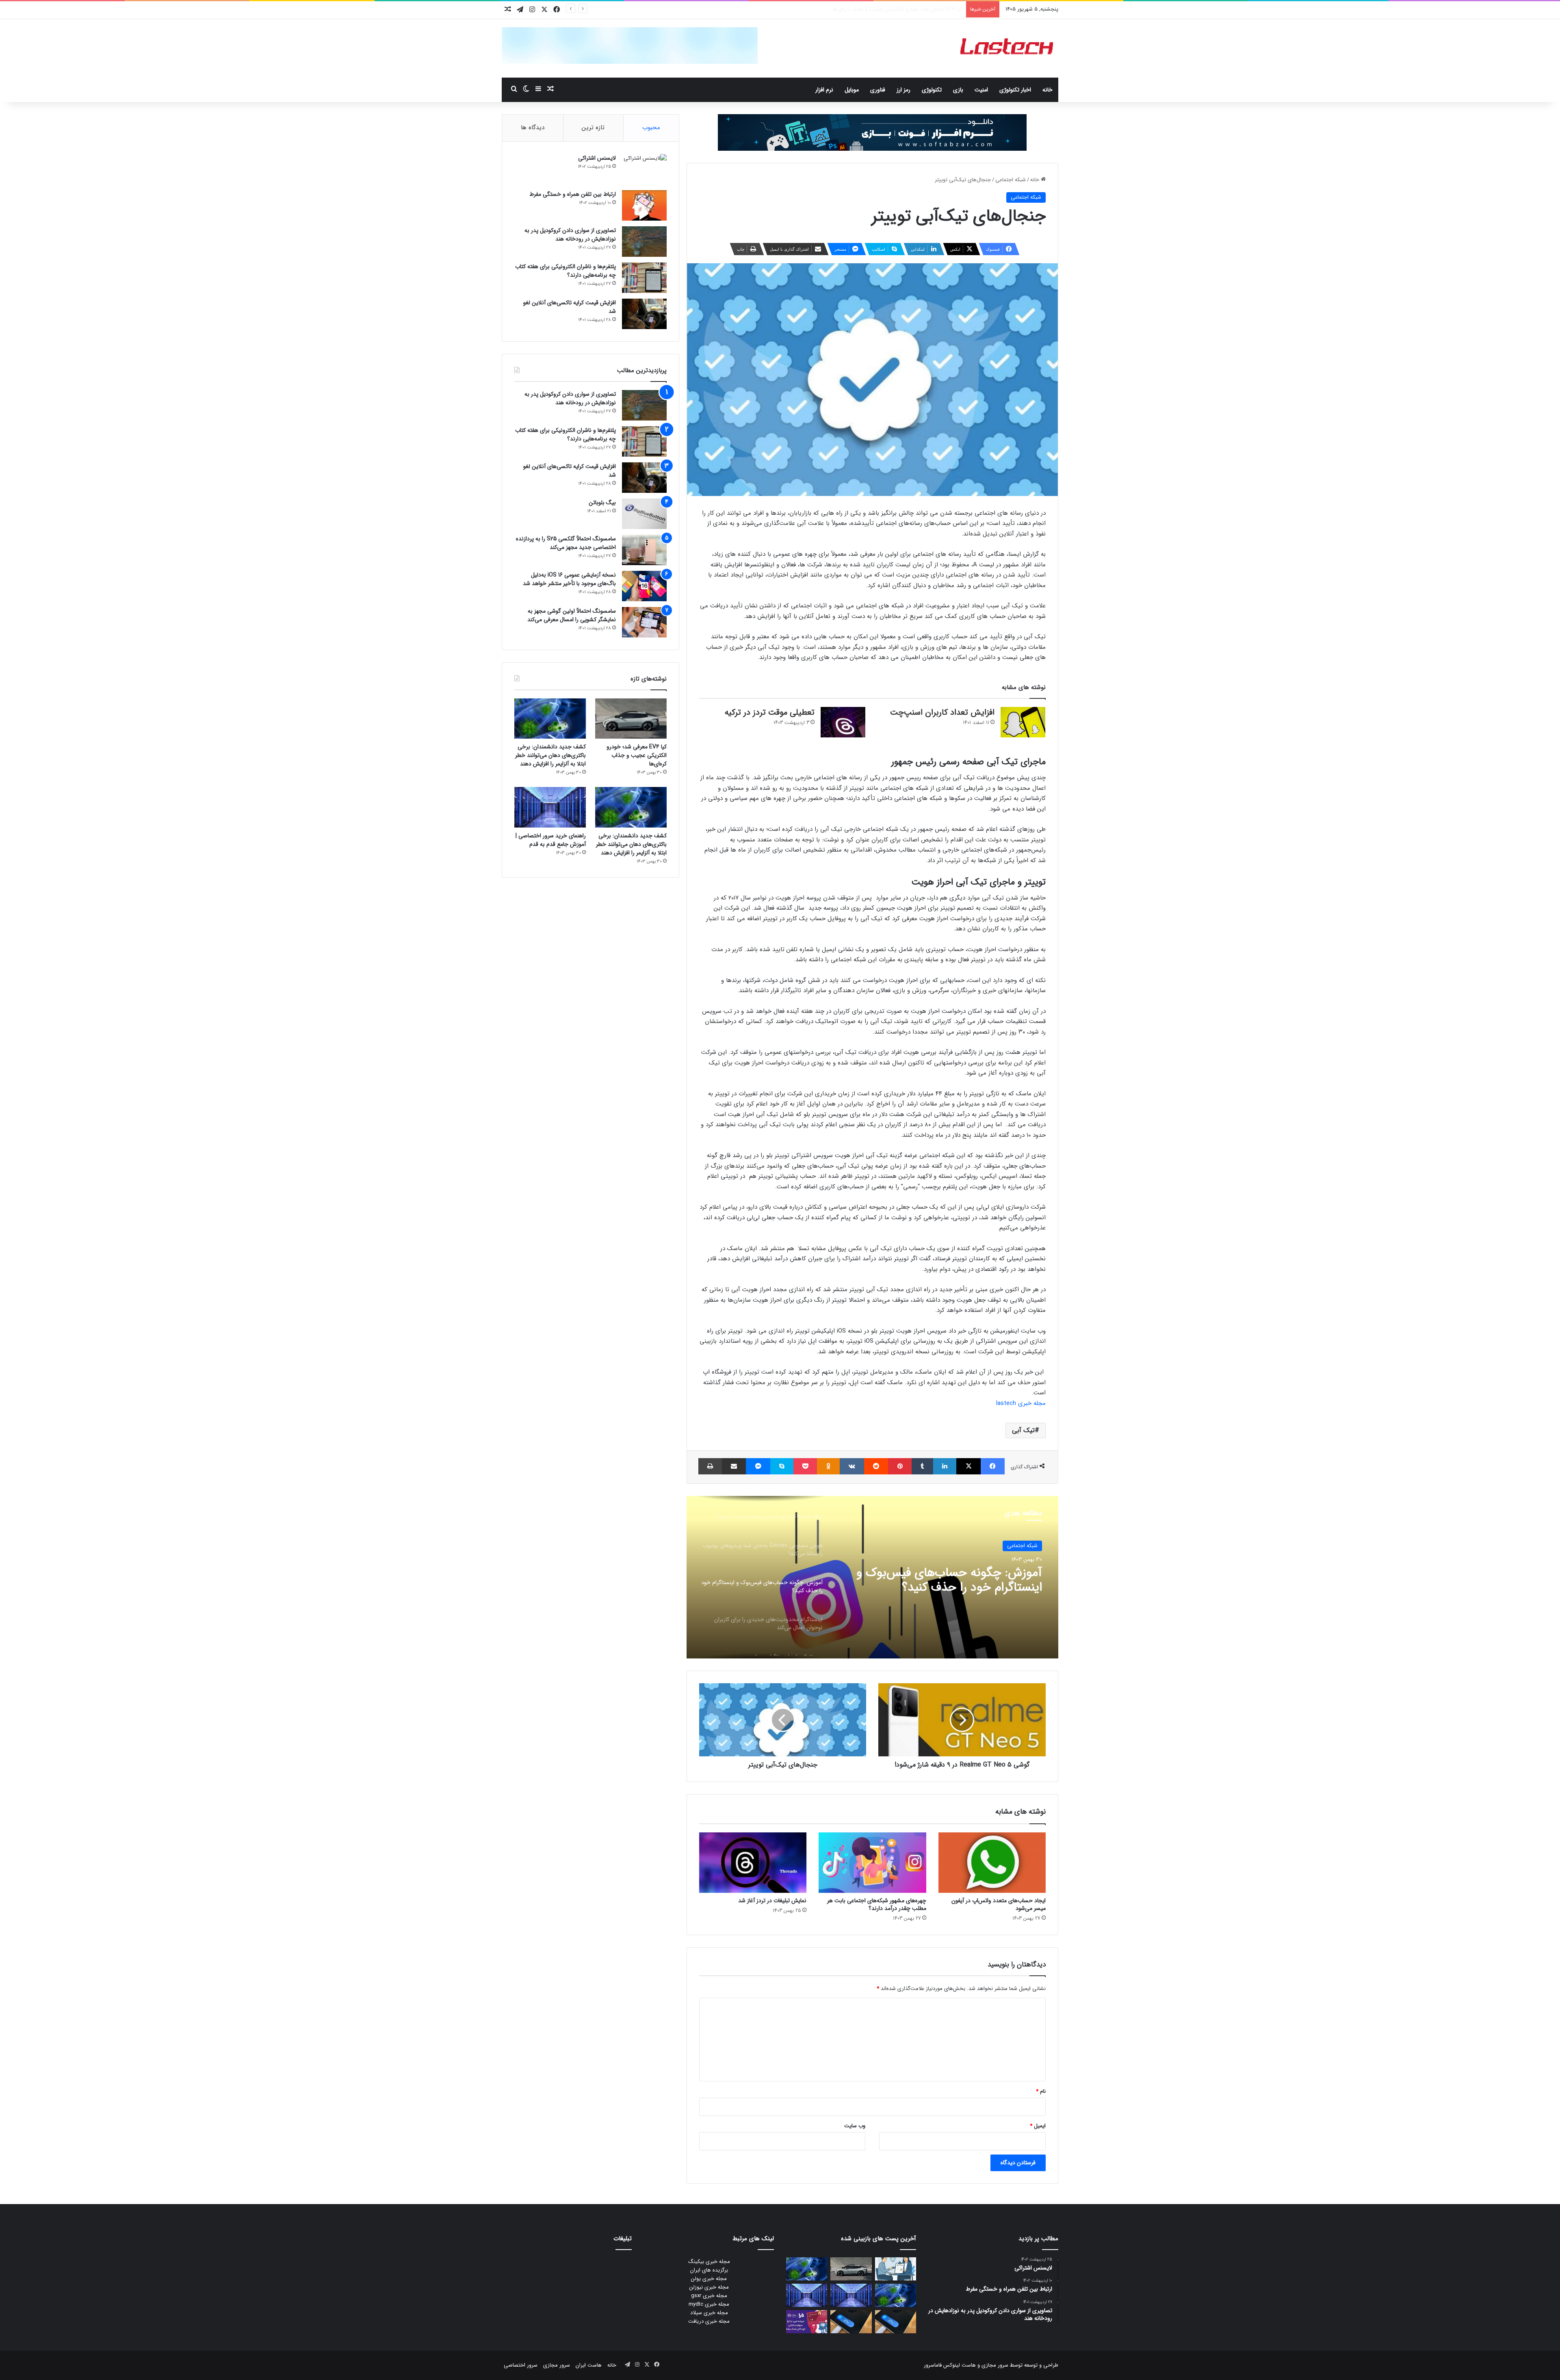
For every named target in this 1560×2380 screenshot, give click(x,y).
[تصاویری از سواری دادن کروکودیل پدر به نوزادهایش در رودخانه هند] (644, 242)
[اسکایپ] (782, 1466)
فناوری (878, 90)
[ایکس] (968, 1466)
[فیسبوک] (993, 1466)
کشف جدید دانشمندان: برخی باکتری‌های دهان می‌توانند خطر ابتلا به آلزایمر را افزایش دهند (864, 9)
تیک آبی (1023, 1430)
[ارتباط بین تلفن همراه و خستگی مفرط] (644, 205)
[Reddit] (876, 1466)
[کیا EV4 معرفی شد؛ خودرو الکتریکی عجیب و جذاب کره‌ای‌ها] (631, 719)
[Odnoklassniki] (828, 1466)
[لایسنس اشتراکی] (644, 169)
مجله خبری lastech (1021, 1403)
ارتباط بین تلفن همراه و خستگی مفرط (573, 194)
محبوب (651, 128)
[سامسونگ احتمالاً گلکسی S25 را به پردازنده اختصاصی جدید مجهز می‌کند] (644, 550)
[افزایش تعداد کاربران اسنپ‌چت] (1023, 722)
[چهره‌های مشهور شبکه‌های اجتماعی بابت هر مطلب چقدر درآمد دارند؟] (872, 1863)
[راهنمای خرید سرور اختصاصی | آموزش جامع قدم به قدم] (550, 807)
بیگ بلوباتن (602, 503)
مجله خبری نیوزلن (709, 2287)
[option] (872, 1577)
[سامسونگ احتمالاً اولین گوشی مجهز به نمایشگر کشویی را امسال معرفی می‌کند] (644, 622)
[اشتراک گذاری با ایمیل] (734, 1466)
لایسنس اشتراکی (597, 158)
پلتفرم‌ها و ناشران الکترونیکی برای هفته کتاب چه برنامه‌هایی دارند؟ (565, 271)
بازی (958, 90)
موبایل (852, 90)
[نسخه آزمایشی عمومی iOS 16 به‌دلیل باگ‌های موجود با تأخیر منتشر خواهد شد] (644, 586)
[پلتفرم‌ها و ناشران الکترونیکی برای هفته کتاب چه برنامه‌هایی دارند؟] (644, 278)
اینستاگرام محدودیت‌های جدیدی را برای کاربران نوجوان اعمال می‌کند (944, 1580)
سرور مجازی (995, 2365)
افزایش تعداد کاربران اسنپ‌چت (942, 712)
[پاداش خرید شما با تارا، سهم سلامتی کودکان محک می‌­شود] (807, 2322)
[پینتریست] (900, 1466)
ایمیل (1038, 2126)
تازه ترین (593, 128)
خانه (1048, 90)
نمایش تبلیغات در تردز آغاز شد (772, 1901)
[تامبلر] (922, 1466)
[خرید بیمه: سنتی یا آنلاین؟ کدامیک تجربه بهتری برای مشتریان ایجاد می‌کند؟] (896, 2269)
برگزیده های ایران (709, 2270)
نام (1041, 2091)
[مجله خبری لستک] (1008, 48)
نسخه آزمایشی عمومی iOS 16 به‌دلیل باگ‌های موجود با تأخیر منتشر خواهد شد (569, 579)
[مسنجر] (758, 1466)
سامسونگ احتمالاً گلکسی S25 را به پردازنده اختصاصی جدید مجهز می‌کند (566, 543)
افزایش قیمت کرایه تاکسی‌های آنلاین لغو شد (570, 307)
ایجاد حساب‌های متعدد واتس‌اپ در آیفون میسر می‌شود (999, 1904)
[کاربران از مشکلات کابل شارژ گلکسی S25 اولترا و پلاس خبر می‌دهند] (896, 2322)
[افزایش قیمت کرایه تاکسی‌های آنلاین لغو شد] (644, 314)
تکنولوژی (932, 90)
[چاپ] (710, 1466)
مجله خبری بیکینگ (709, 2262)
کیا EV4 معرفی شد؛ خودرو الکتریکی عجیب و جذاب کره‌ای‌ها (637, 755)
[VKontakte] (852, 1466)
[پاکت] (805, 1466)
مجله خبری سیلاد (709, 2313)
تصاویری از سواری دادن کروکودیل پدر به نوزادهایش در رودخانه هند (570, 235)
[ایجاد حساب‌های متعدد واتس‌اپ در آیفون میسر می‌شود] (992, 1863)
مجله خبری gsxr (709, 2296)
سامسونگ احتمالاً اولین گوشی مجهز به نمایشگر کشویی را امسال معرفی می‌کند (572, 615)
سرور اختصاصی (521, 2365)
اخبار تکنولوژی (1015, 90)
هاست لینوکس (959, 2365)
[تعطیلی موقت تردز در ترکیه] (843, 722)
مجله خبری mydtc (709, 2304)
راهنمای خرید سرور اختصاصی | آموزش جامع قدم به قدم (551, 840)
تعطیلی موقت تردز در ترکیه (770, 712)
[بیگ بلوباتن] (644, 514)
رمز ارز (903, 90)
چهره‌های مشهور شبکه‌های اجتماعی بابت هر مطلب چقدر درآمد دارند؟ (877, 1904)
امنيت (981, 90)
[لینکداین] (945, 1466)
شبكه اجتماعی (1011, 180)
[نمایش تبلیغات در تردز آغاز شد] (753, 1863)
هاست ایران (589, 2365)
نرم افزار (824, 90)
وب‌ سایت (855, 2126)
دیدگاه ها (533, 128)
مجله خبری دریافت (709, 2321)
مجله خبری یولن (709, 2279)
